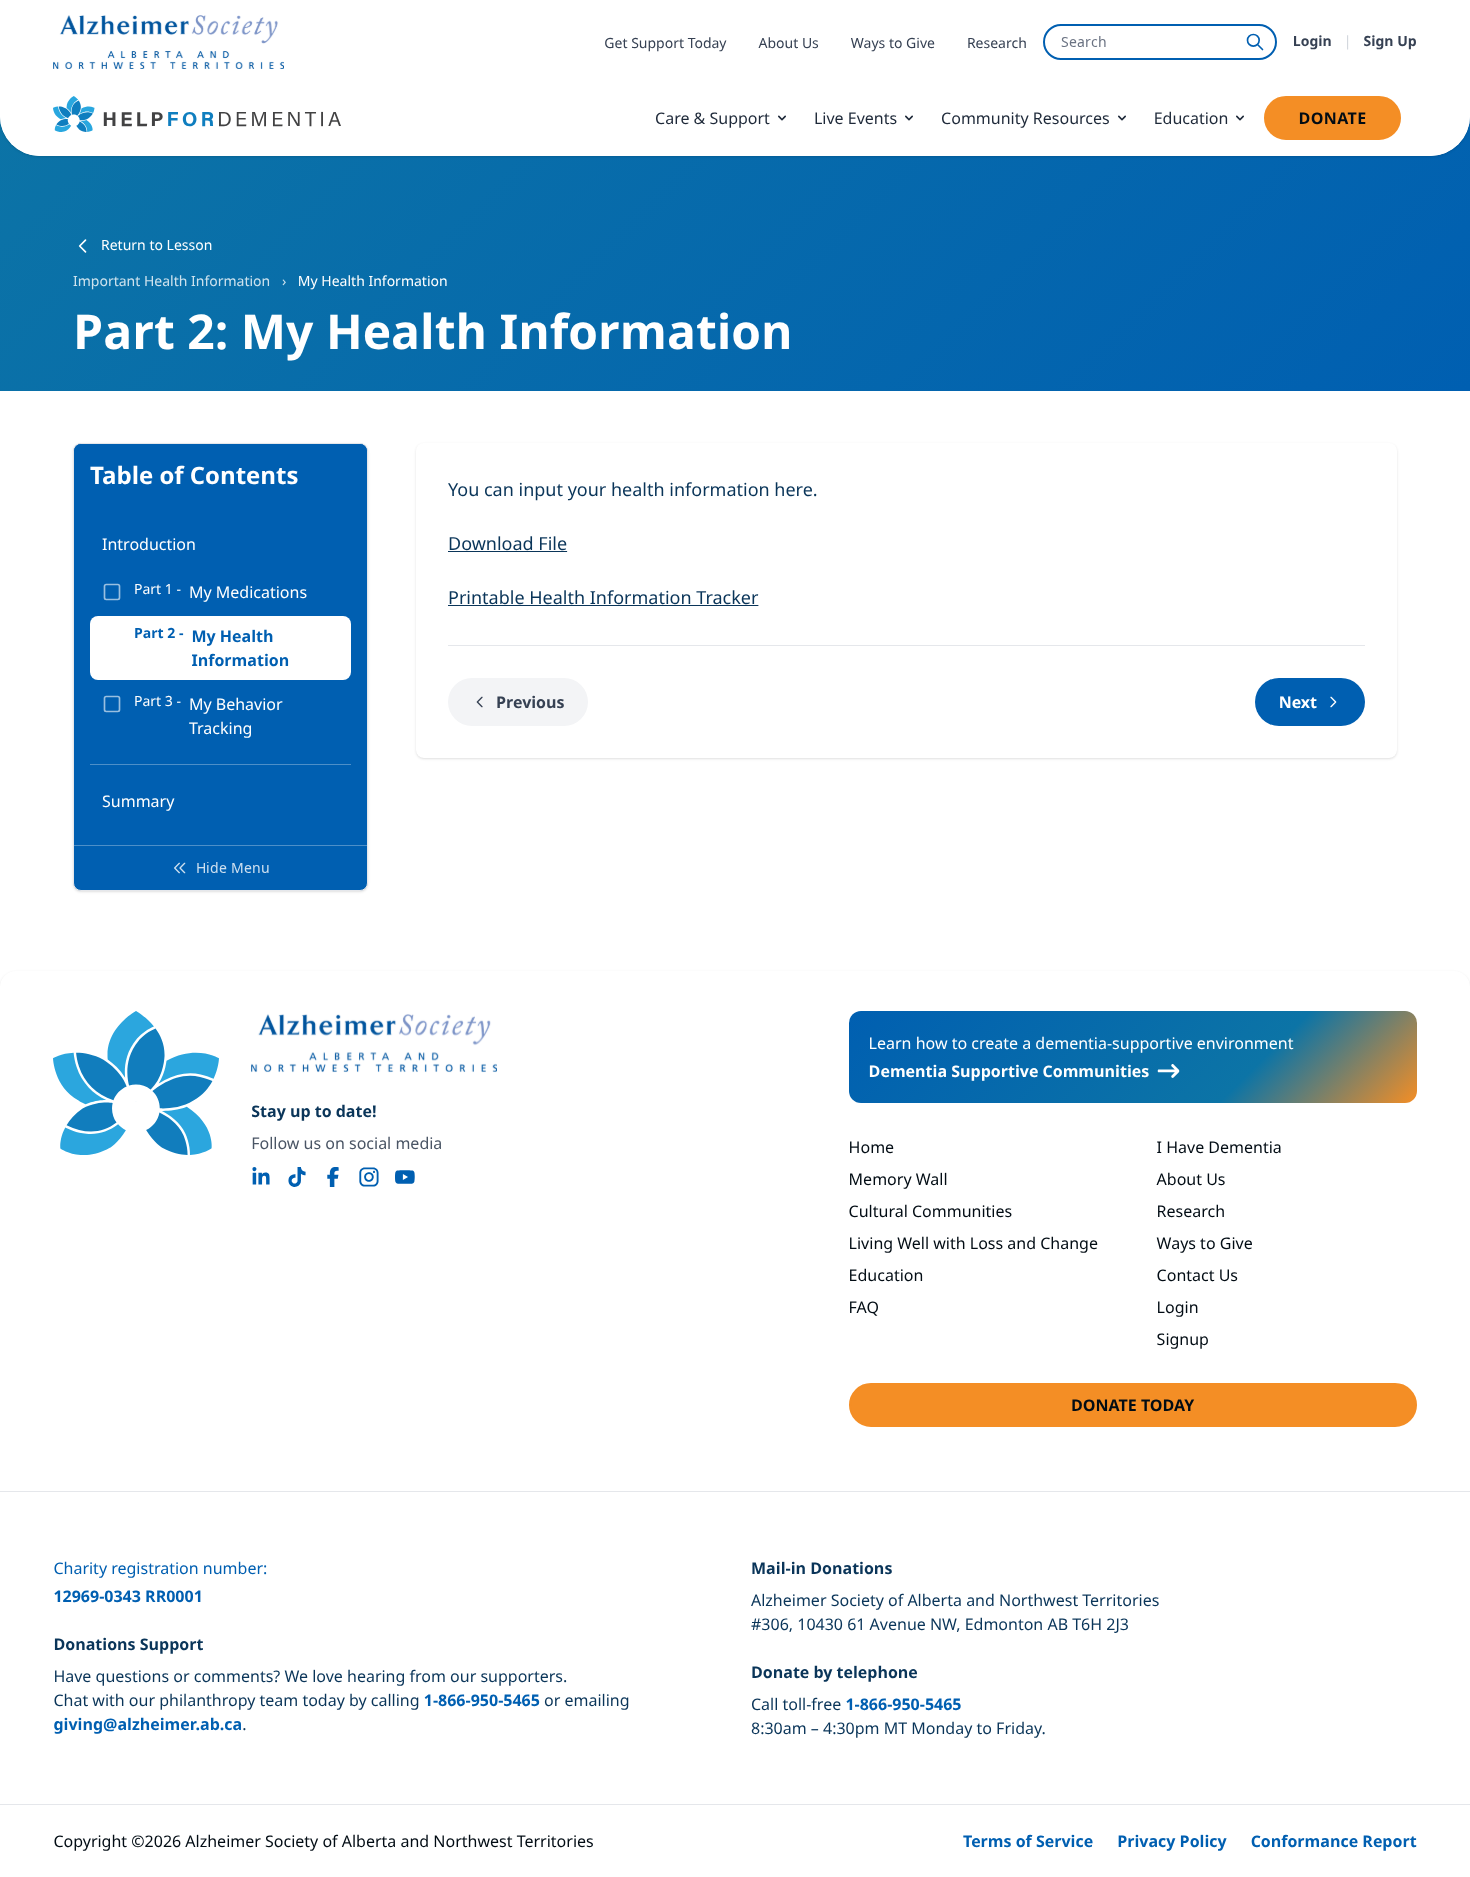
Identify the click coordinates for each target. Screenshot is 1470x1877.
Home (872, 1147)
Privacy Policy (1172, 1841)
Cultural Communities (931, 1211)
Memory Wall (898, 1179)
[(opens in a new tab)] (168, 42)
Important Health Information (173, 281)
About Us (789, 43)
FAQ (864, 1307)
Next (1298, 702)
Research (997, 43)
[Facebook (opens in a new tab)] (333, 1177)
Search (1084, 41)
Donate (1349, 123)
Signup (1183, 1339)
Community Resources (1025, 118)
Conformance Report (1334, 1841)
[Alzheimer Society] (374, 1043)
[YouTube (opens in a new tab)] (405, 1177)
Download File (507, 544)
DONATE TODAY (1191, 1410)
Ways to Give (893, 43)
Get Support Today (665, 43)
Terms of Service (1028, 1841)
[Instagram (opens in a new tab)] (369, 1177)
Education (1191, 118)
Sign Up (1389, 41)
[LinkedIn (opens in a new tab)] (261, 1177)
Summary (138, 801)
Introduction (149, 544)
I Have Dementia (1219, 1147)
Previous (530, 702)
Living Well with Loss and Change (973, 1243)
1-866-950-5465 (482, 1700)
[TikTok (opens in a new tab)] (297, 1177)
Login (1312, 41)
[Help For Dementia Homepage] (136, 1083)
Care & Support (712, 118)
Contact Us (1197, 1275)
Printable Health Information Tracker (603, 598)
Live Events (855, 118)
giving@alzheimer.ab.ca (147, 1724)
